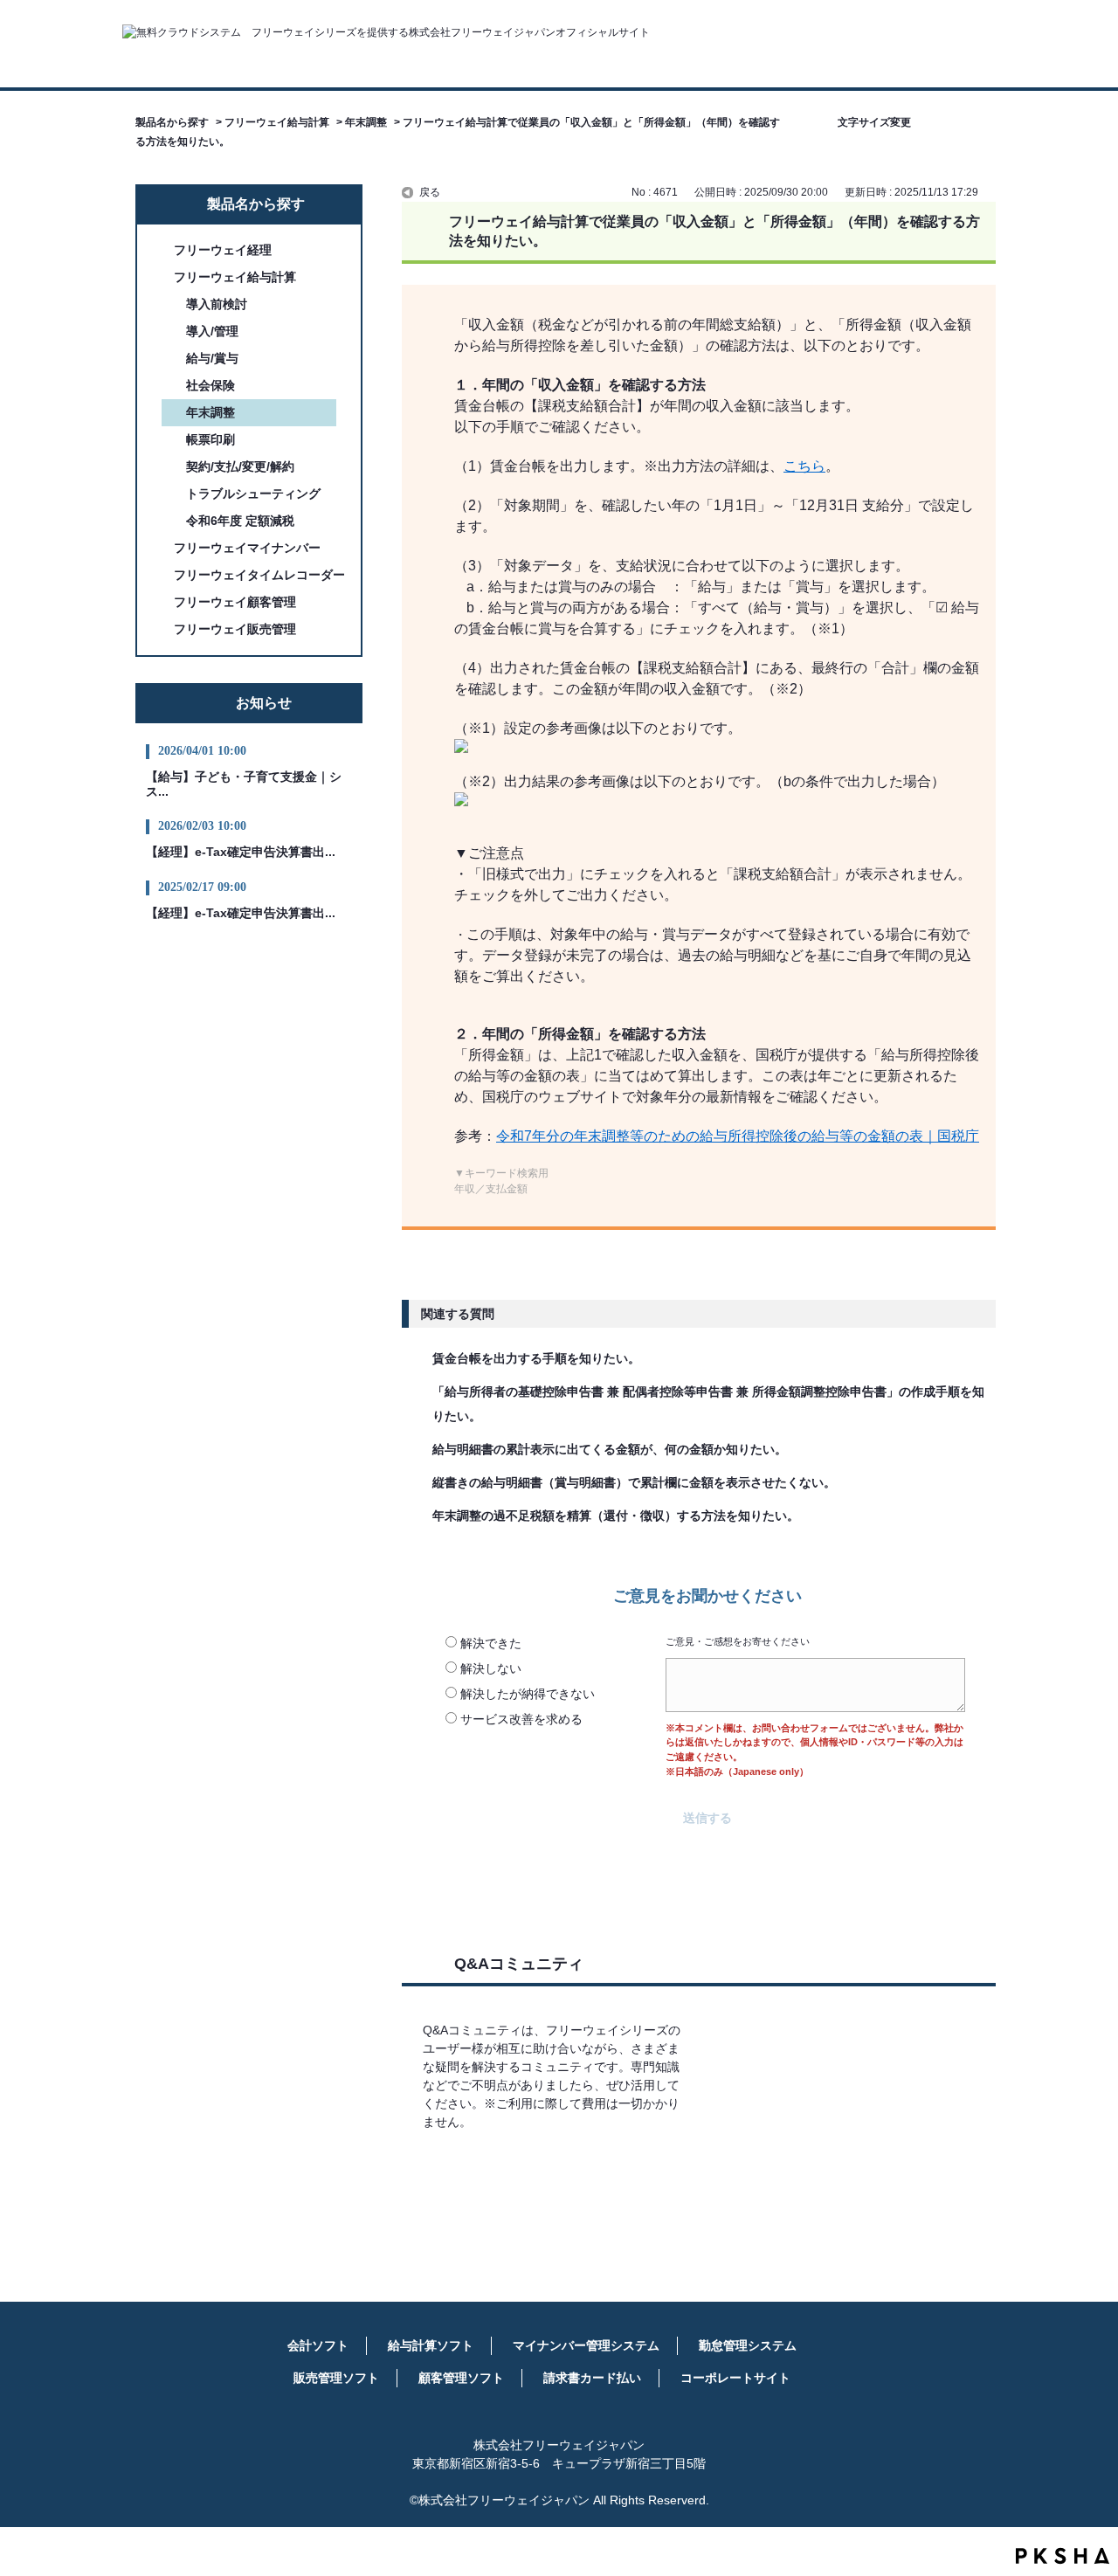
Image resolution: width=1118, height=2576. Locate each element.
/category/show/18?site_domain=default (162, 575)
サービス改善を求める (521, 1719)
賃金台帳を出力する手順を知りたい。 (536, 1358)
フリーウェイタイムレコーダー (259, 575)
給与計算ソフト (431, 2345)
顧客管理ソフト (461, 2378)
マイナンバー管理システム (586, 2345)
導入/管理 (212, 331)
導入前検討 (217, 304)
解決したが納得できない (528, 1694)
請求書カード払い (592, 2378)
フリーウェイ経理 (223, 250)
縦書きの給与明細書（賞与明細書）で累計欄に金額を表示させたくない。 (634, 1482)
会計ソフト (318, 2345)
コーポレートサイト (735, 2378)
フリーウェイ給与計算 (277, 122)
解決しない (491, 1668)
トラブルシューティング (253, 494)
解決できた (491, 1643)
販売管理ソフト (336, 2378)
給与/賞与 (212, 358)
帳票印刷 (210, 439)
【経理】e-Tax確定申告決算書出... (241, 852)
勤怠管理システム (748, 2345)
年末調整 (366, 122)
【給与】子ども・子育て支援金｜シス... (244, 784)
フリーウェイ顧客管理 (235, 602)
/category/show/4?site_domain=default (162, 277)
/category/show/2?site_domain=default (162, 250)
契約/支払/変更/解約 (240, 466)
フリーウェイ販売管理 (235, 629)
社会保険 (210, 385)
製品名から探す (172, 122)
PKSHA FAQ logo (1063, 2556)
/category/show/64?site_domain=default (162, 548)
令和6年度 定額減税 (240, 521)
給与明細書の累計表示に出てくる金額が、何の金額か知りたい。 (610, 1449)
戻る (430, 192)
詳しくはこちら (556, 2173)
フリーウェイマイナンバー (247, 548)
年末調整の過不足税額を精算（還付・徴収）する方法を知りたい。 (616, 1516)
